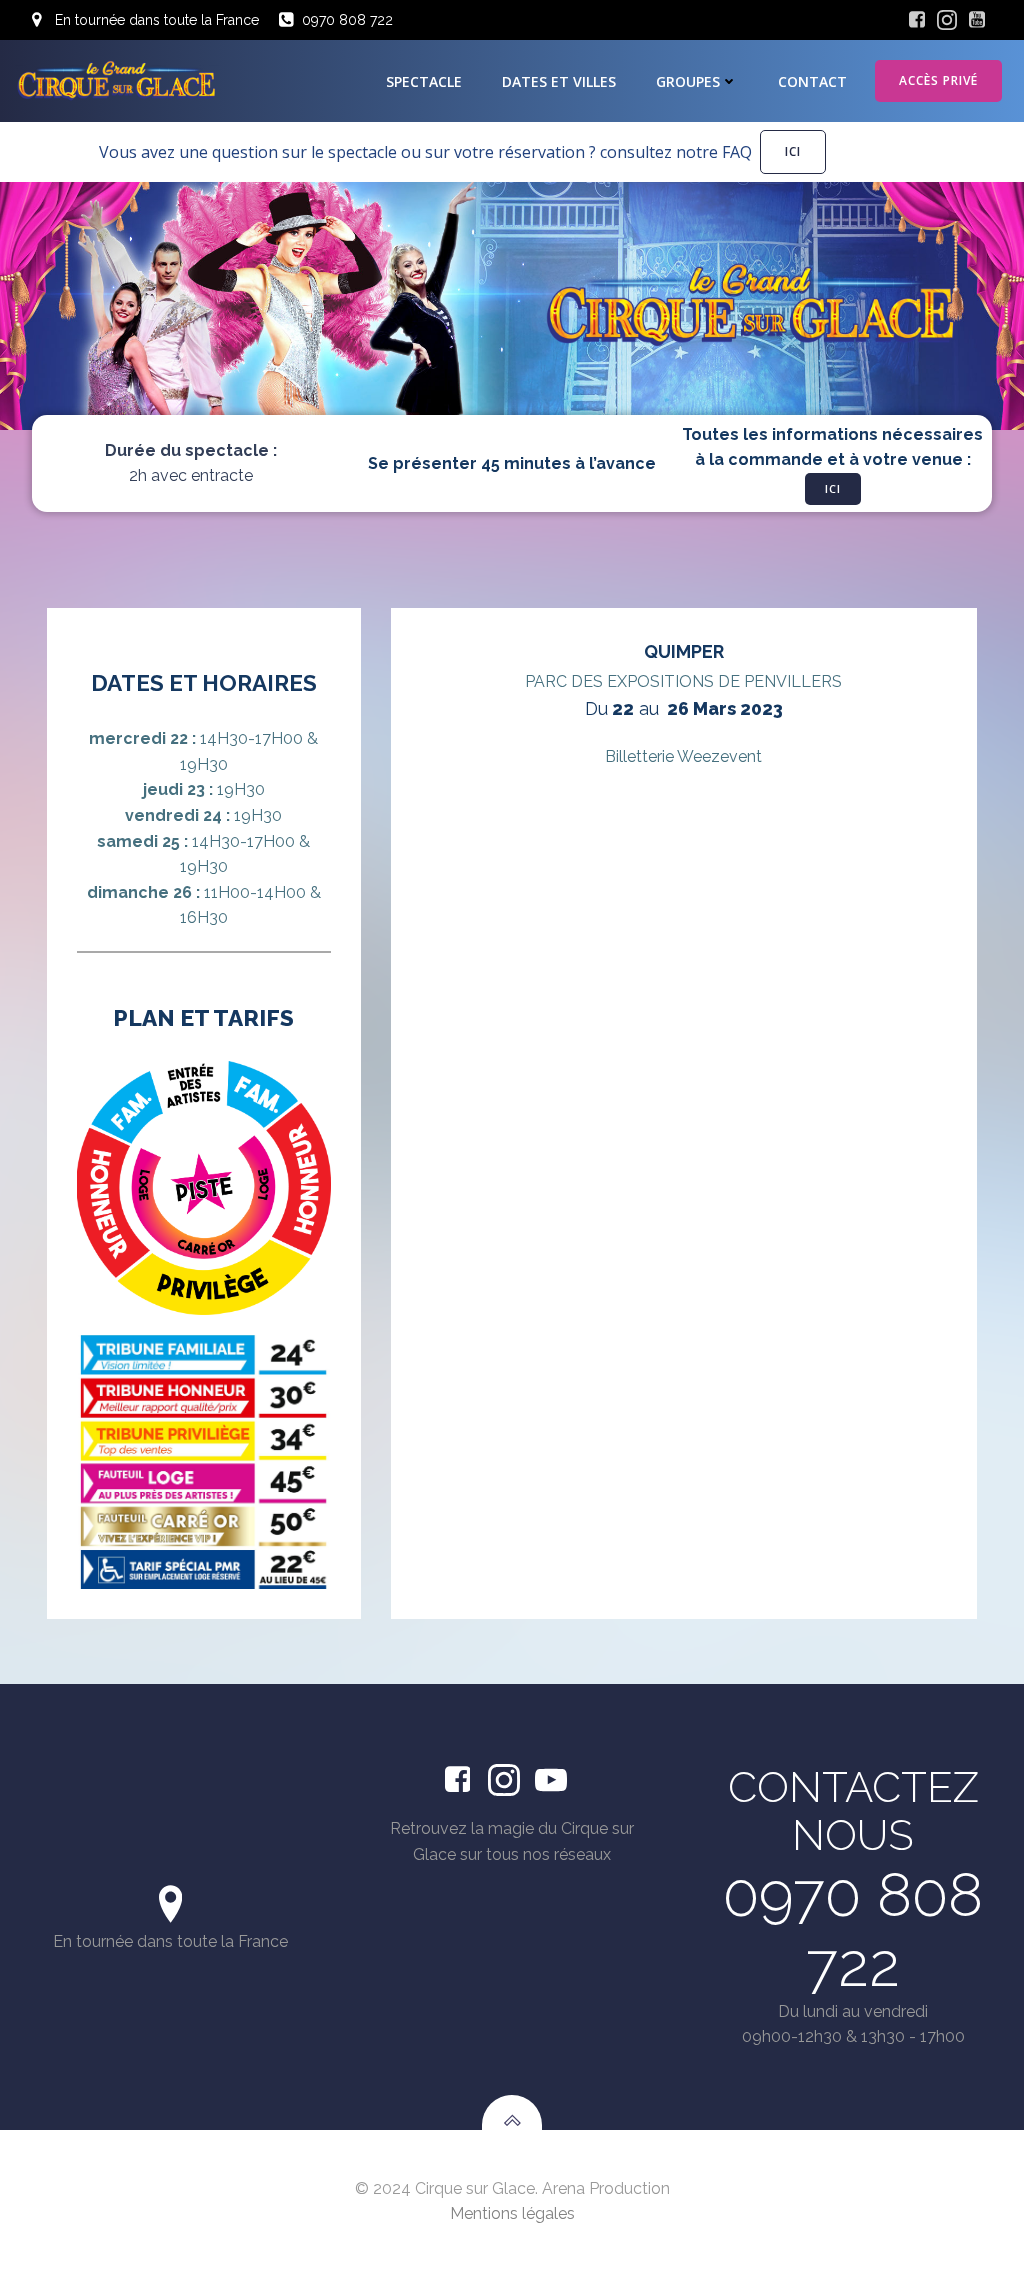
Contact (812, 81)
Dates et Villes (559, 81)
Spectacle (424, 81)
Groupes (688, 81)
